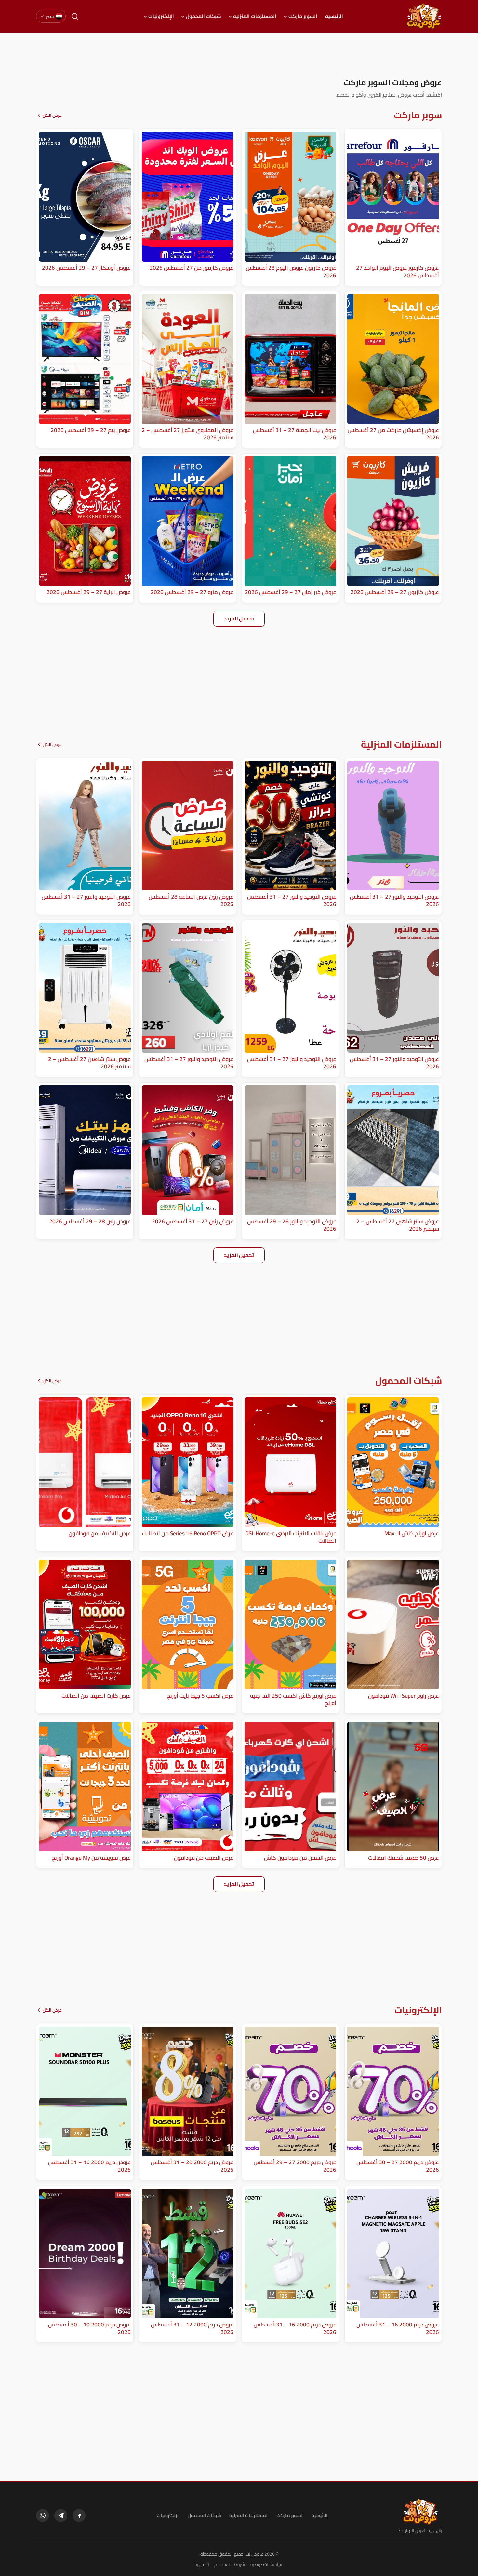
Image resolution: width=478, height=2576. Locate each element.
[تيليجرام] (61, 2515)
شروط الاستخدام (230, 2564)
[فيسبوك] (79, 2515)
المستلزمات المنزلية (255, 16)
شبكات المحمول (204, 16)
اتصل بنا (202, 2564)
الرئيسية (334, 16)
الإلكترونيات (161, 16)
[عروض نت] (420, 2512)
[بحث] (75, 16)
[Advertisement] (239, 55)
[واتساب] (43, 2515)
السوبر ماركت (303, 16)
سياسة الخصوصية (267, 2564)
